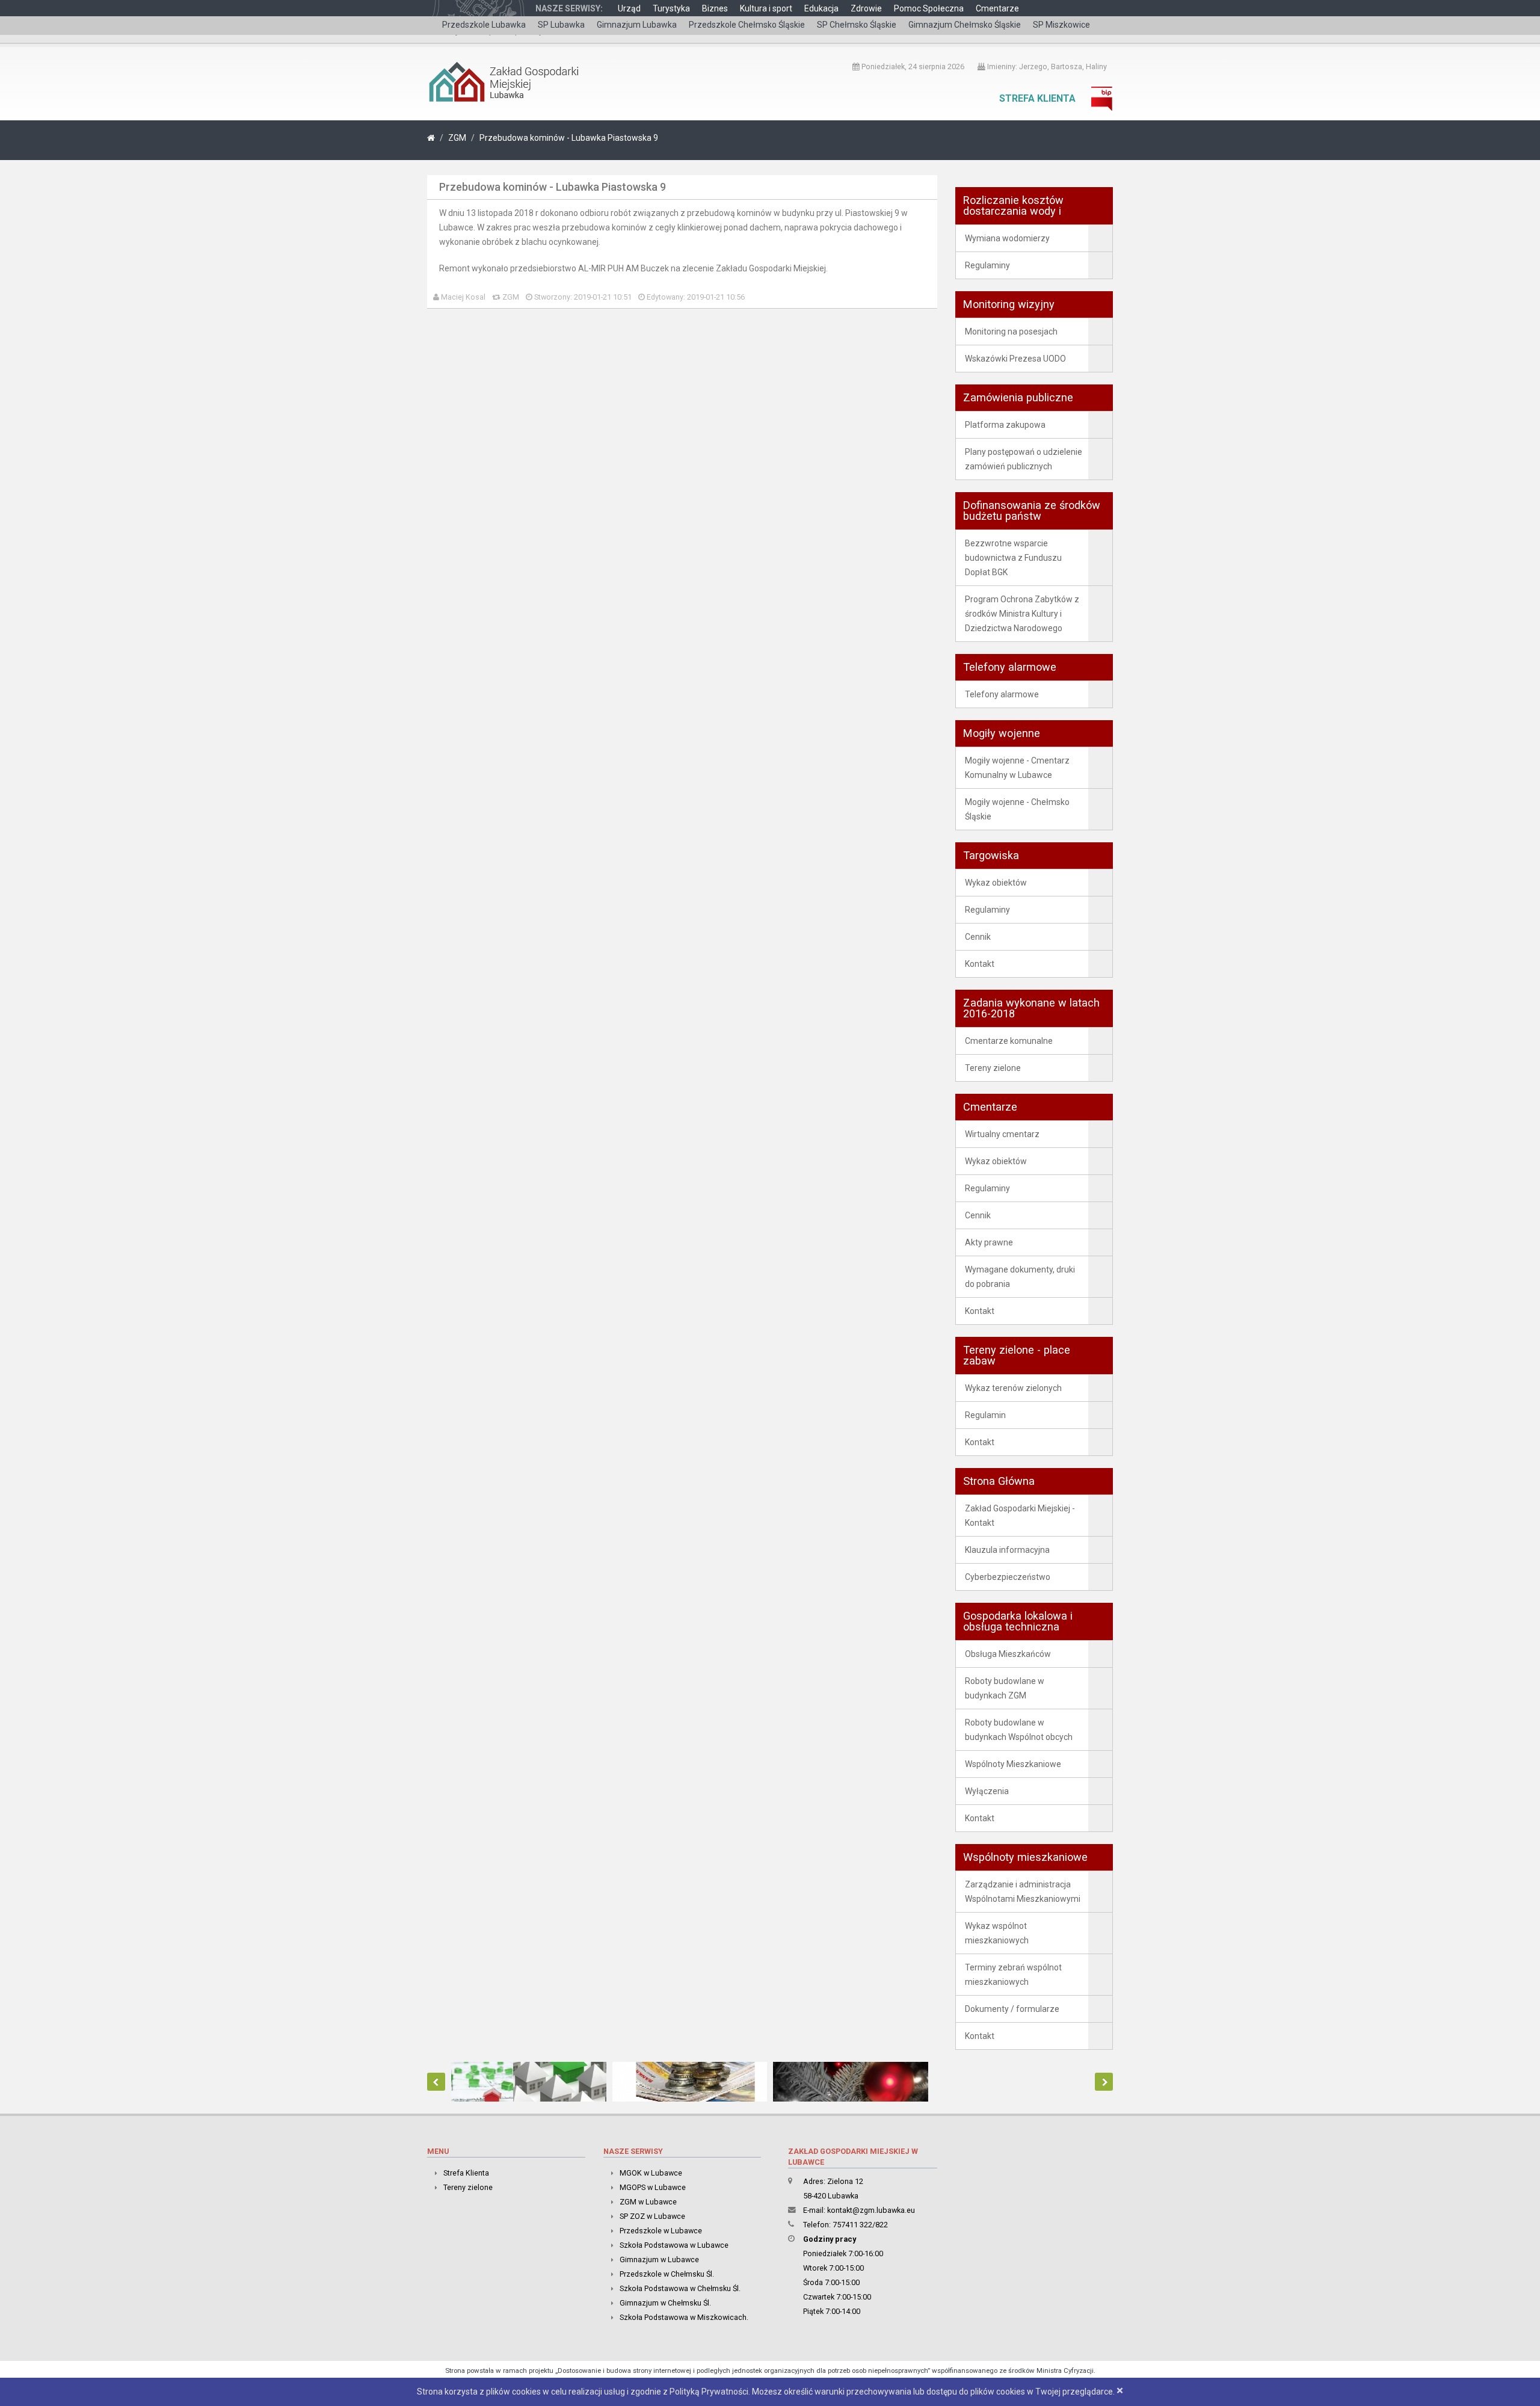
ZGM (457, 138)
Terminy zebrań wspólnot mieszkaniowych (1013, 1975)
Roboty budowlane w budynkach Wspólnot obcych (1019, 1730)
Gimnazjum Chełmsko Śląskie (965, 25)
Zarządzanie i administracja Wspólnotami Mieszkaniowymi (1023, 1892)
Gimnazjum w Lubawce (659, 2259)
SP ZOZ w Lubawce (652, 2216)
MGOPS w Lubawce (653, 2187)
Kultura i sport (766, 8)
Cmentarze (997, 8)
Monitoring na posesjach (1011, 332)
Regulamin (985, 1415)
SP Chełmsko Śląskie (857, 25)
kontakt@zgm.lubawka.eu (871, 2210)
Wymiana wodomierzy (1007, 238)
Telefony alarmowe (1002, 694)
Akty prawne (989, 1242)
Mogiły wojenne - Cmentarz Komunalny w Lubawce (1017, 768)
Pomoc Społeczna (929, 8)
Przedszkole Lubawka (484, 25)
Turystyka (671, 8)
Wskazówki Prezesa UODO (1015, 359)
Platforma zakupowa (1005, 425)
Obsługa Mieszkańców (1008, 1654)
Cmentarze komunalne (1009, 1041)
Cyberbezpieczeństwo (1008, 1577)
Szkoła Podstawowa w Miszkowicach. (684, 2317)
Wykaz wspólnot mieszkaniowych (997, 1933)
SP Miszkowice (1061, 25)
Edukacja (821, 8)
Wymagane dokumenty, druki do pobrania (1020, 1277)
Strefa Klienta (1037, 98)
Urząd (629, 8)
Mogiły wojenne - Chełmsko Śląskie (1017, 809)
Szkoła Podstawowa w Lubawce (674, 2245)
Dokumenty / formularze (1012, 2009)
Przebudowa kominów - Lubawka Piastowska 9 (569, 138)
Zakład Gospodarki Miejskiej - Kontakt (1020, 1516)
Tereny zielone (993, 1068)
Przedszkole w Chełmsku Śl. (667, 2274)
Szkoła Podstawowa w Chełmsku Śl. (680, 2288)
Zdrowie (866, 8)
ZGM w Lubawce (648, 2202)
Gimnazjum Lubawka (637, 25)
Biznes (715, 8)
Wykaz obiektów (996, 883)
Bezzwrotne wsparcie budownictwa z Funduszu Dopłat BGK (1013, 558)
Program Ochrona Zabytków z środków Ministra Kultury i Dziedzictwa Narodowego (1022, 614)
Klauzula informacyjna (1007, 1550)
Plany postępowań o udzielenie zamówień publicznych (1024, 459)
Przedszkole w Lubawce (661, 2231)
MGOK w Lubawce (651, 2173)
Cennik (978, 937)
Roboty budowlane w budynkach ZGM (1005, 1688)
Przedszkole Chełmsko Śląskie (747, 25)
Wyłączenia (987, 1791)
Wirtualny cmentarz (1002, 1134)
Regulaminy (987, 265)
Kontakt (980, 964)
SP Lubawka (561, 25)
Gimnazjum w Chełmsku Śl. (665, 2303)
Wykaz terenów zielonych (1013, 1388)
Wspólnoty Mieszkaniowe (1013, 1764)
